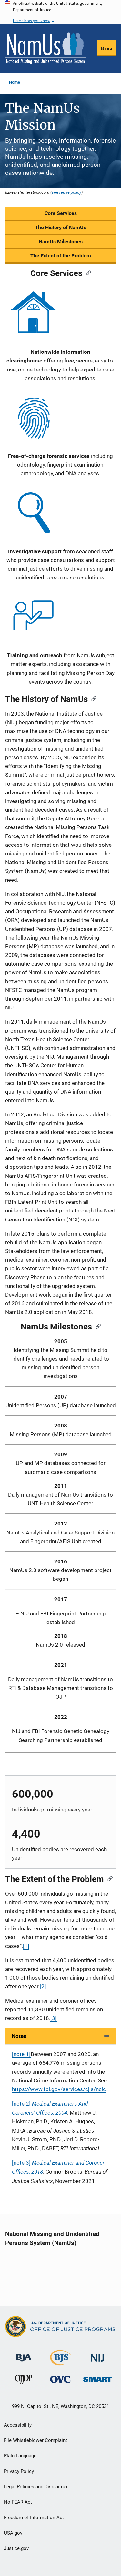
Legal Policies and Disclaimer (36, 2487)
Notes (19, 2036)
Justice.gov (16, 2548)
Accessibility (18, 2425)
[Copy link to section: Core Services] (86, 273)
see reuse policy (66, 192)
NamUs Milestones (61, 241)
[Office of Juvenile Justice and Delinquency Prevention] (24, 2381)
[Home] (45, 48)
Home (15, 82)
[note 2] (21, 2104)
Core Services (61, 213)
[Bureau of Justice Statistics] (60, 2362)
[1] (26, 1946)
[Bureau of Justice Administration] (24, 2355)
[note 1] (21, 2054)
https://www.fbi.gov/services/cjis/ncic (59, 2089)
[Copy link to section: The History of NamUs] (92, 698)
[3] (54, 2018)
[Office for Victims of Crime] (60, 2379)
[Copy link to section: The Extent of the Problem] (108, 1878)
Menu (106, 48)
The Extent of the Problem (61, 256)
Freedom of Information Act (34, 2518)
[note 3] (21, 2163)
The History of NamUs (60, 227)
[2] (43, 1986)
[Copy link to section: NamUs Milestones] (96, 1326)
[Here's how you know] (60, 12)
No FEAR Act (18, 2502)
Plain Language (20, 2456)
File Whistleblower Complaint (35, 2440)
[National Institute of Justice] (97, 2355)
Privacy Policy (19, 2471)
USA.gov (13, 2533)
